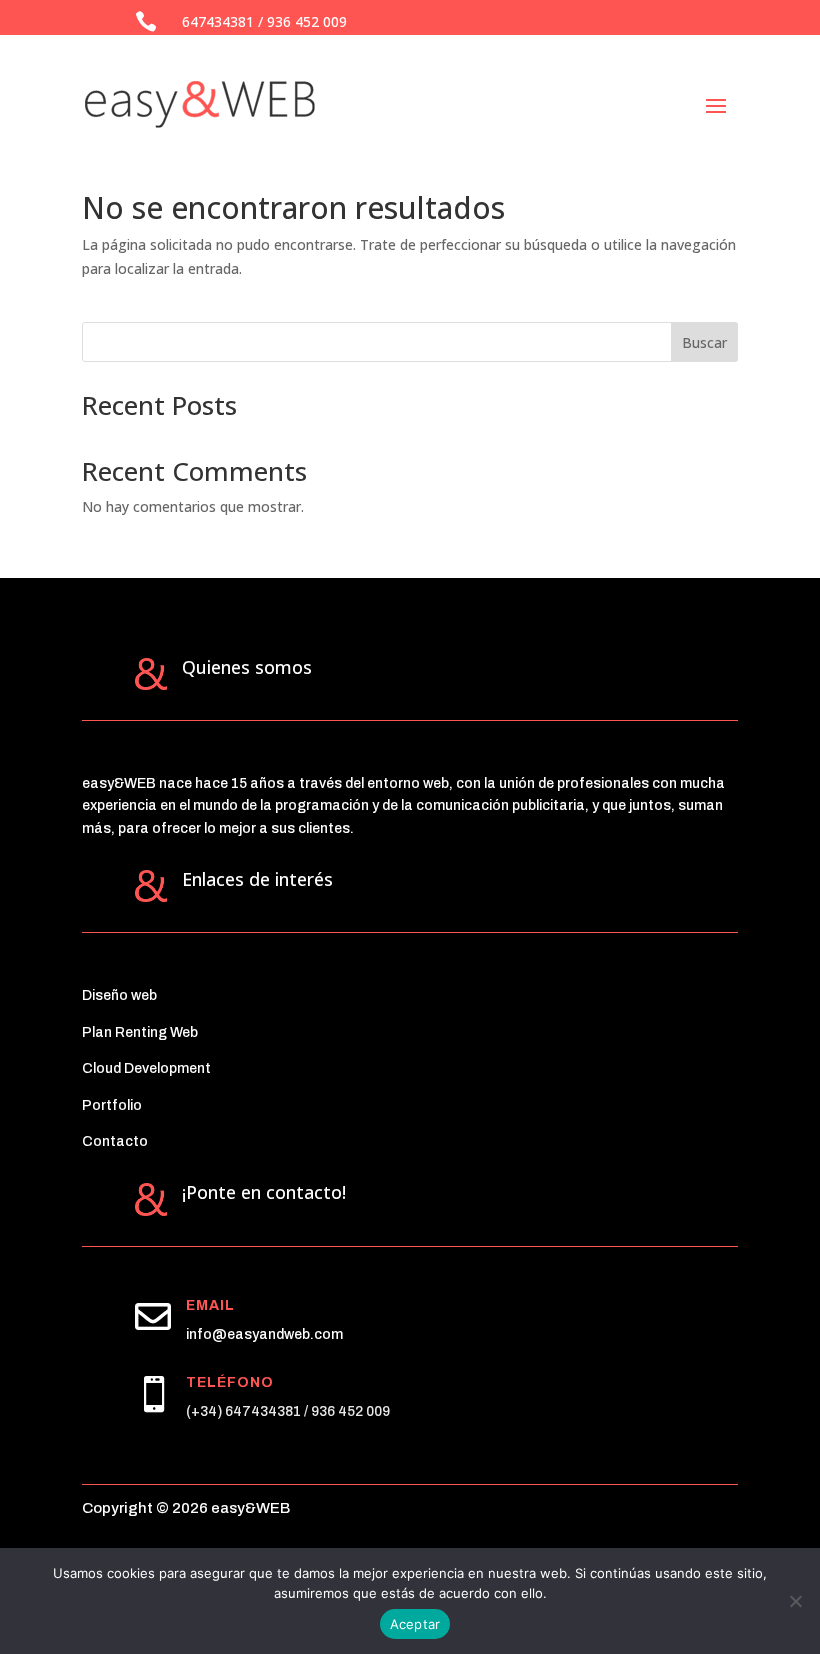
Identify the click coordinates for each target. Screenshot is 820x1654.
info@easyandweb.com (264, 1334)
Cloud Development (146, 1068)
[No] (795, 1601)
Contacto (115, 1141)
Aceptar (415, 1624)
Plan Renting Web (140, 1032)
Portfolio (112, 1105)
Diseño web (119, 995)
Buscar (704, 342)
